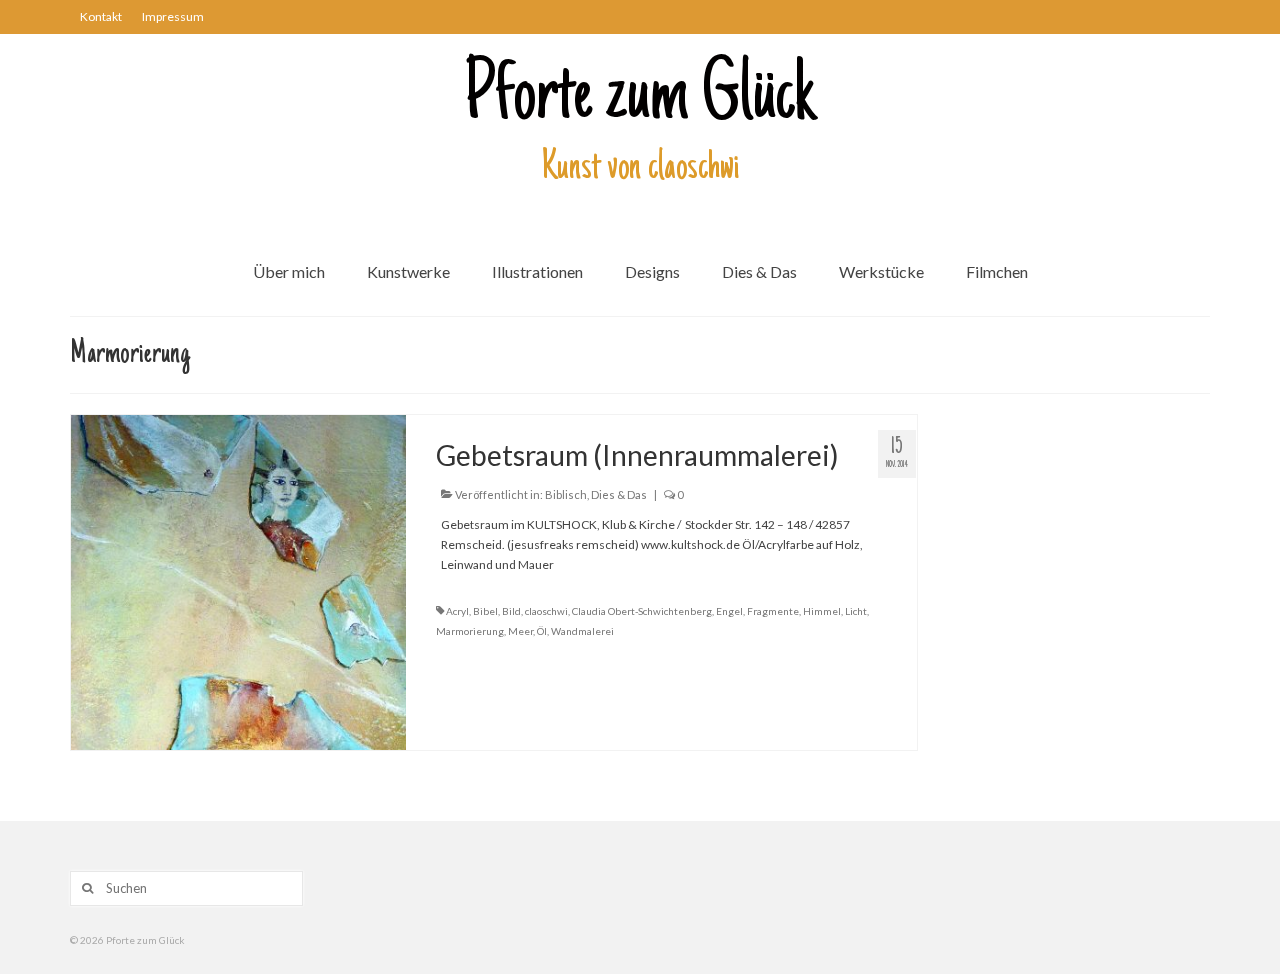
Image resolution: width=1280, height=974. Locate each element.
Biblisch (566, 494)
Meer (520, 631)
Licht (856, 611)
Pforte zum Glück (640, 99)
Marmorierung (470, 631)
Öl (542, 631)
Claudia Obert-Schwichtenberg (642, 611)
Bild (511, 611)
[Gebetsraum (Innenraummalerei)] (238, 580)
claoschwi (546, 611)
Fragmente (773, 611)
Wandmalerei (582, 631)
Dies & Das (619, 494)
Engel (729, 611)
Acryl (457, 611)
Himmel (822, 611)
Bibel (485, 611)
